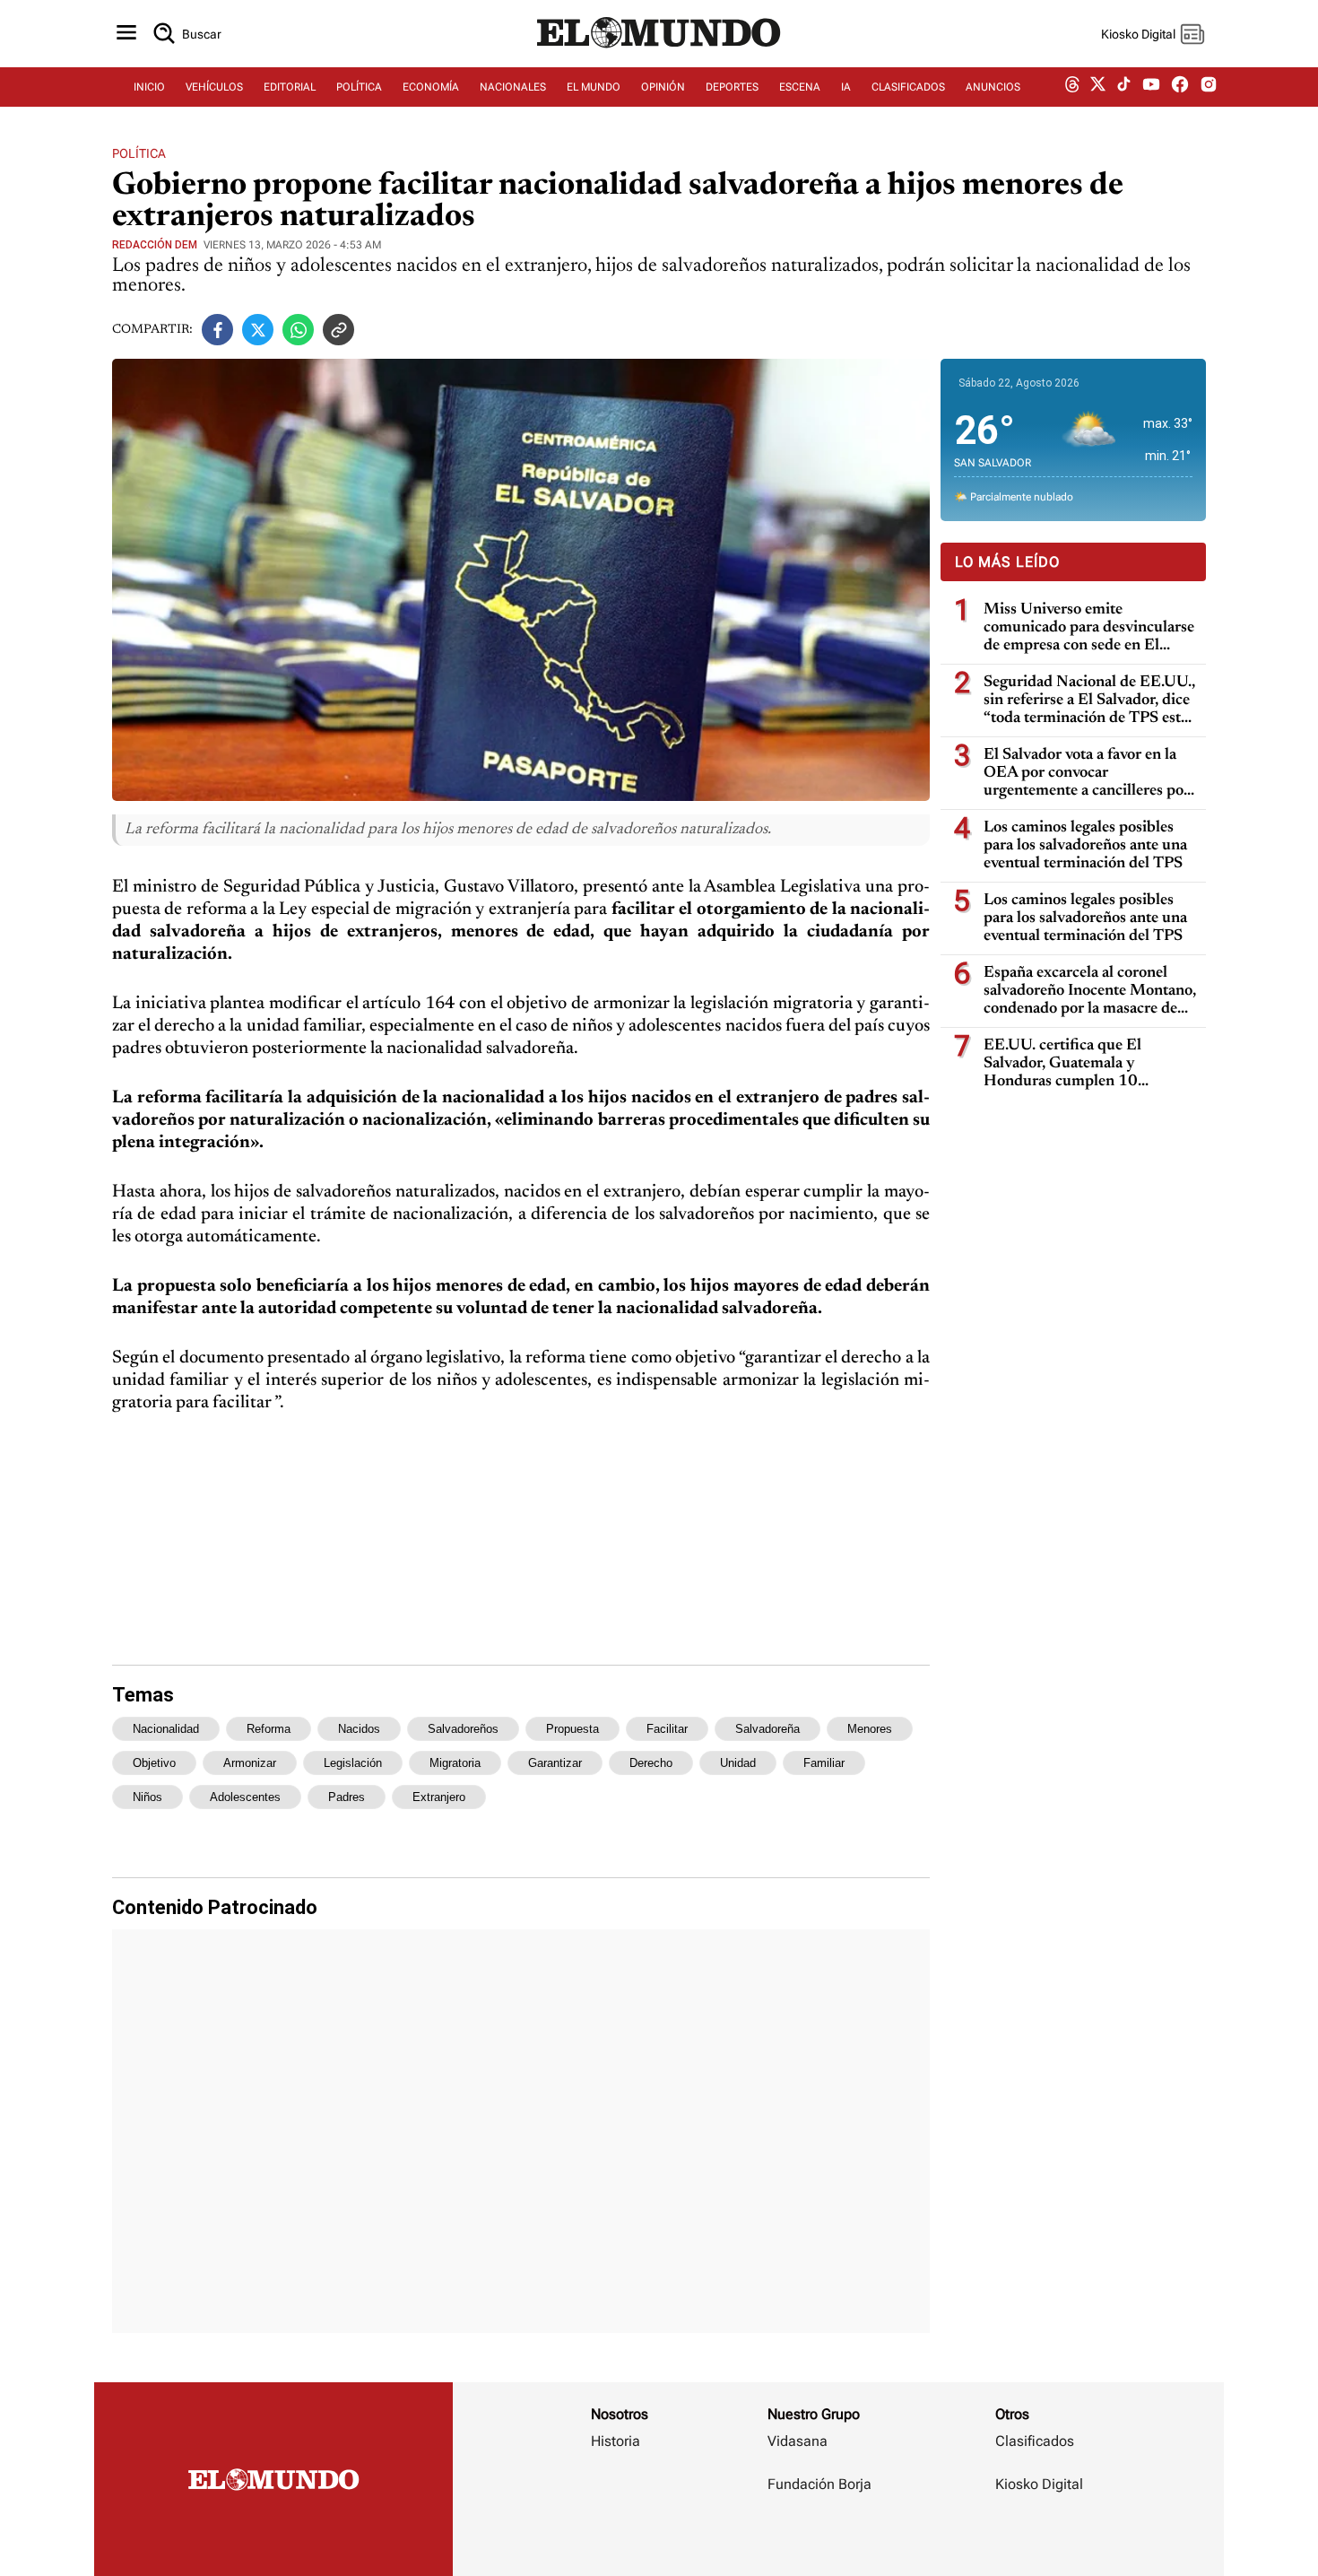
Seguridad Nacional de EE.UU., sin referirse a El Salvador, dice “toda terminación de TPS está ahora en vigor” (1089, 701)
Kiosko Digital (1039, 2484)
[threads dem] (1072, 87)
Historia (616, 2441)
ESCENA (800, 87)
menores (870, 1729)
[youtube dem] (1151, 87)
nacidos (359, 1729)
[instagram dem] (1215, 87)
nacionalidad (166, 1729)
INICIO (149, 87)
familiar (824, 1763)
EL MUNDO (594, 87)
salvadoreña (767, 1729)
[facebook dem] (1180, 87)
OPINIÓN (663, 87)
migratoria (455, 1763)
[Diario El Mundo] (659, 49)
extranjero (439, 1797)
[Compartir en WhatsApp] (298, 330)
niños (147, 1797)
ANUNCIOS (993, 87)
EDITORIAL (290, 87)
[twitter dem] (1098, 87)
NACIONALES (513, 87)
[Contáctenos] (821, 2537)
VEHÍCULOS (214, 87)
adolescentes (245, 1797)
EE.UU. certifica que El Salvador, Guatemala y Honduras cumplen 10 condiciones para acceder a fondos (1073, 1064)
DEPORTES (732, 87)
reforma (269, 1729)
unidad (738, 1763)
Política (139, 153)
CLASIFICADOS (908, 87)
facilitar (667, 1729)
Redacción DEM (155, 245)
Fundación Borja (819, 2484)
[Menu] (126, 34)
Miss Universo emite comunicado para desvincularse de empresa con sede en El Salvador (1089, 628)
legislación (353, 1763)
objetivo (154, 1763)
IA (846, 87)
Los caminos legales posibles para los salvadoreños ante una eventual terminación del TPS (1085, 846)
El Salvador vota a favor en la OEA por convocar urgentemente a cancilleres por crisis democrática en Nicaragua (1090, 774)
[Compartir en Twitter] (258, 330)
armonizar (250, 1763)
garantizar (555, 1763)
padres (347, 1797)
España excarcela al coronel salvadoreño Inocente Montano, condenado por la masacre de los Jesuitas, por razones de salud (1090, 992)
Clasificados (1035, 2441)
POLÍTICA (359, 87)
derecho (651, 1763)
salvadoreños (463, 1729)
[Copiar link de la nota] (338, 330)
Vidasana (798, 2441)
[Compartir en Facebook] (217, 330)
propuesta (572, 1729)
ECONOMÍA (431, 87)
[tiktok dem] (1124, 87)
